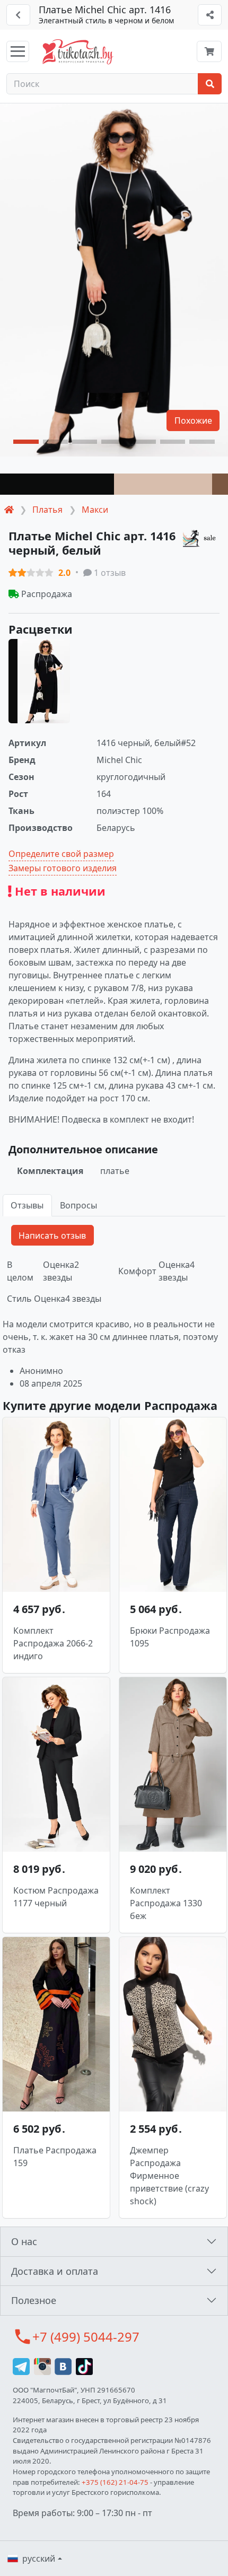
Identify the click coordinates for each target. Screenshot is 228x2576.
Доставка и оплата (55, 2271)
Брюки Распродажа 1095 (170, 1637)
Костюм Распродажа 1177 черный (56, 1897)
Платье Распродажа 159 (55, 2157)
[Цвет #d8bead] (163, 484)
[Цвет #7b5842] (220, 484)
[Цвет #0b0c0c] (57, 484)
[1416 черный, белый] (39, 681)
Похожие (193, 420)
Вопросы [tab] (78, 1205)
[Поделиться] (210, 15)
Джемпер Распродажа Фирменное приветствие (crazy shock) (169, 2176)
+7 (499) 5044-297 (86, 2337)
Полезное (34, 2300)
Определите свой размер (61, 854)
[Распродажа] (201, 538)
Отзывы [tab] (27, 1205)
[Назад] (18, 15)
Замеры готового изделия (63, 868)
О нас (24, 2241)
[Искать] (210, 84)
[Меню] (18, 51)
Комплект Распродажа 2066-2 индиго (53, 1643)
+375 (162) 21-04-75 (115, 2482)
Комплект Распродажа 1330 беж (166, 1903)
